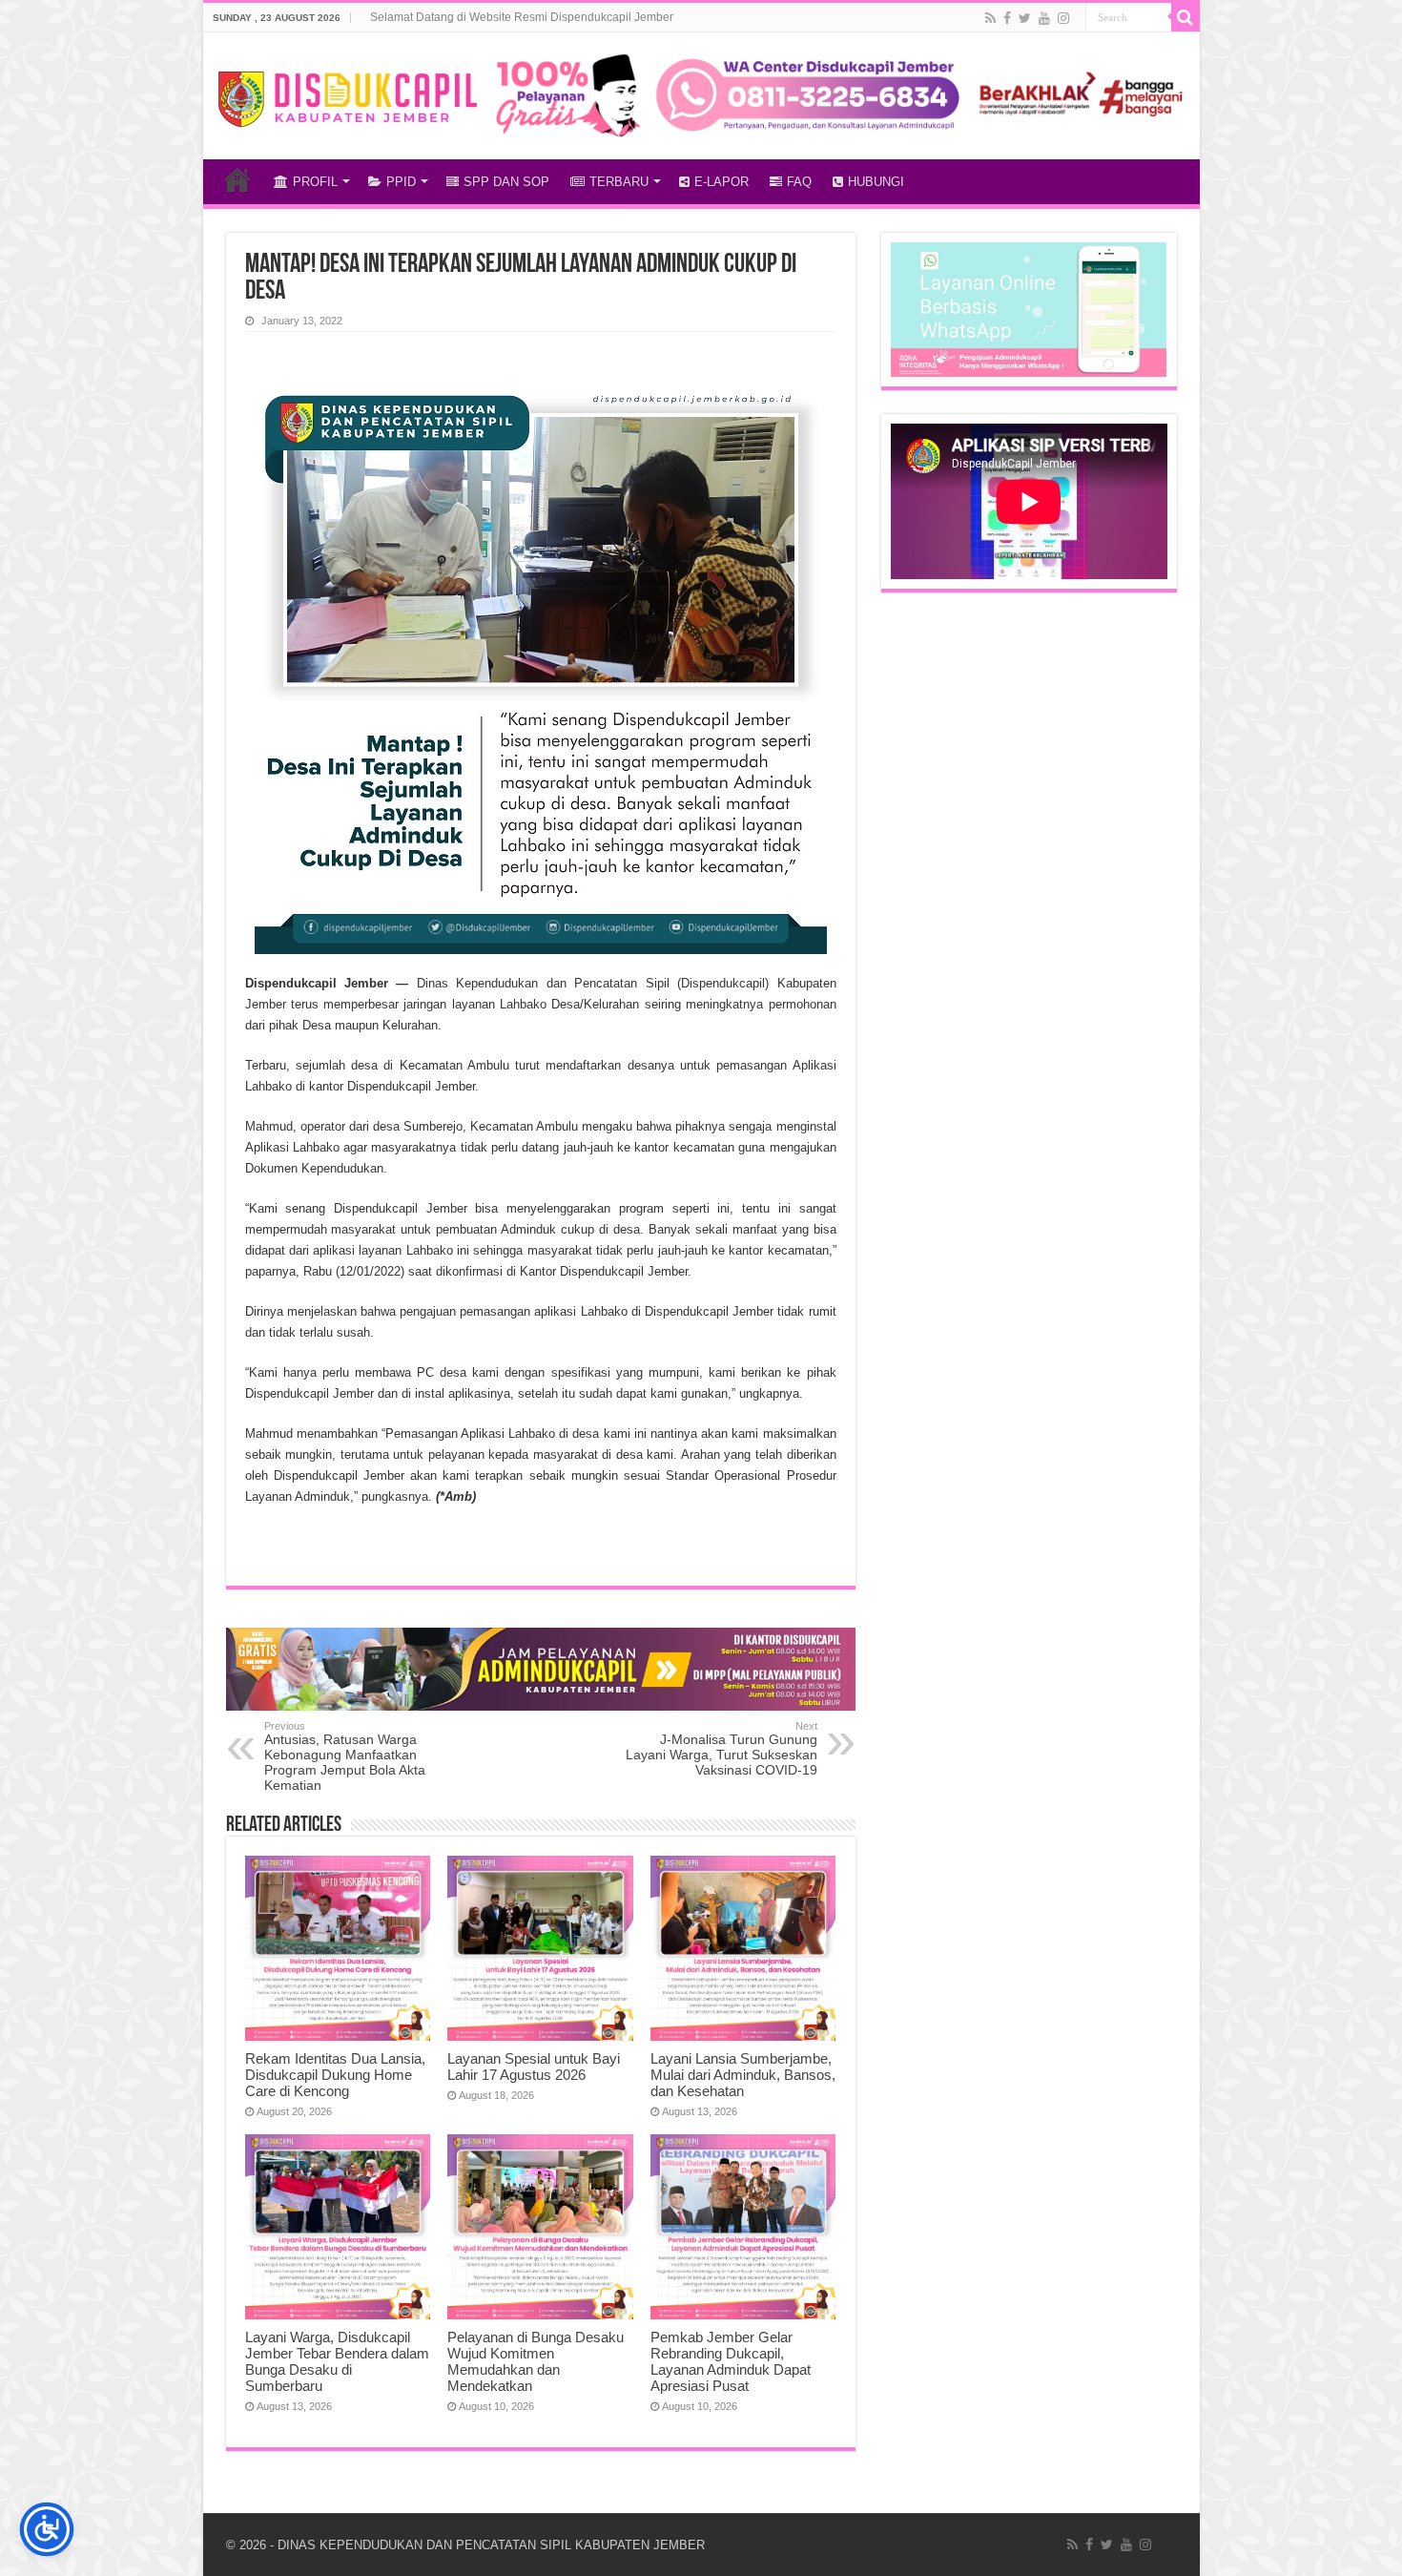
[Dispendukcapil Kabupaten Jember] (349, 96)
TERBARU (619, 182)
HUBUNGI (876, 182)
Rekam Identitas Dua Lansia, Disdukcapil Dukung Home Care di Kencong (335, 2075)
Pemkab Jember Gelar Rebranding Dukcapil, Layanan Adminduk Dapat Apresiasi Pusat (731, 2361)
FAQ (799, 182)
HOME (237, 179)
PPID (401, 182)
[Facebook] (1007, 18)
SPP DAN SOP (506, 182)
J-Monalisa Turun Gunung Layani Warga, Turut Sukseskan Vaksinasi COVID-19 (722, 1749)
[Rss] (990, 18)
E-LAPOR (722, 182)
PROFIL (315, 182)
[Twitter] (1025, 18)
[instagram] (1063, 18)
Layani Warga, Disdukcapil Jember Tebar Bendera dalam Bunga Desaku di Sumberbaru (337, 2361)
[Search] (1186, 17)
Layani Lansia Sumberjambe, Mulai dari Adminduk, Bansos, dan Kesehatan (743, 2075)
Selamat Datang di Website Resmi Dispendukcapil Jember (522, 17)
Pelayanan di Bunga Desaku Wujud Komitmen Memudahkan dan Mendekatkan (536, 2361)
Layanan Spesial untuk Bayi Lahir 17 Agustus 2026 (534, 2067)
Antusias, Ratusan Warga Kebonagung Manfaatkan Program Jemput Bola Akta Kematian (345, 1756)
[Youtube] (1044, 18)
